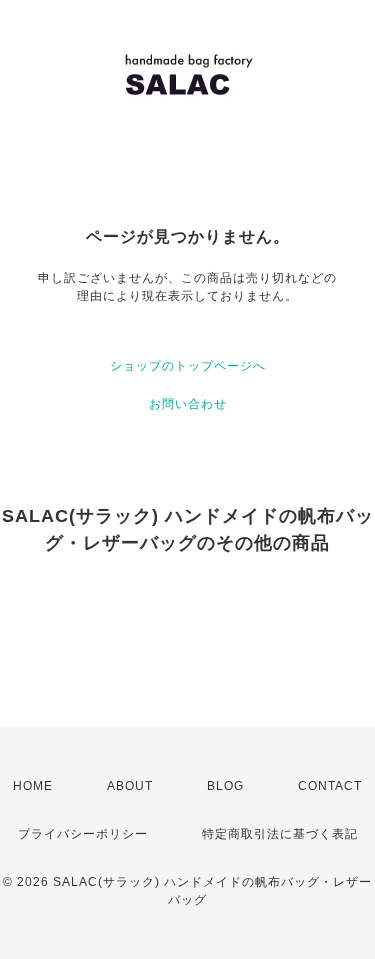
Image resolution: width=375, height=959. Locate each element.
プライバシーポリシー (83, 834)
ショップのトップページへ (188, 366)
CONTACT (330, 786)
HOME (33, 786)
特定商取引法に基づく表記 (280, 834)
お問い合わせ (188, 404)
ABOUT (130, 786)
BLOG (225, 786)
